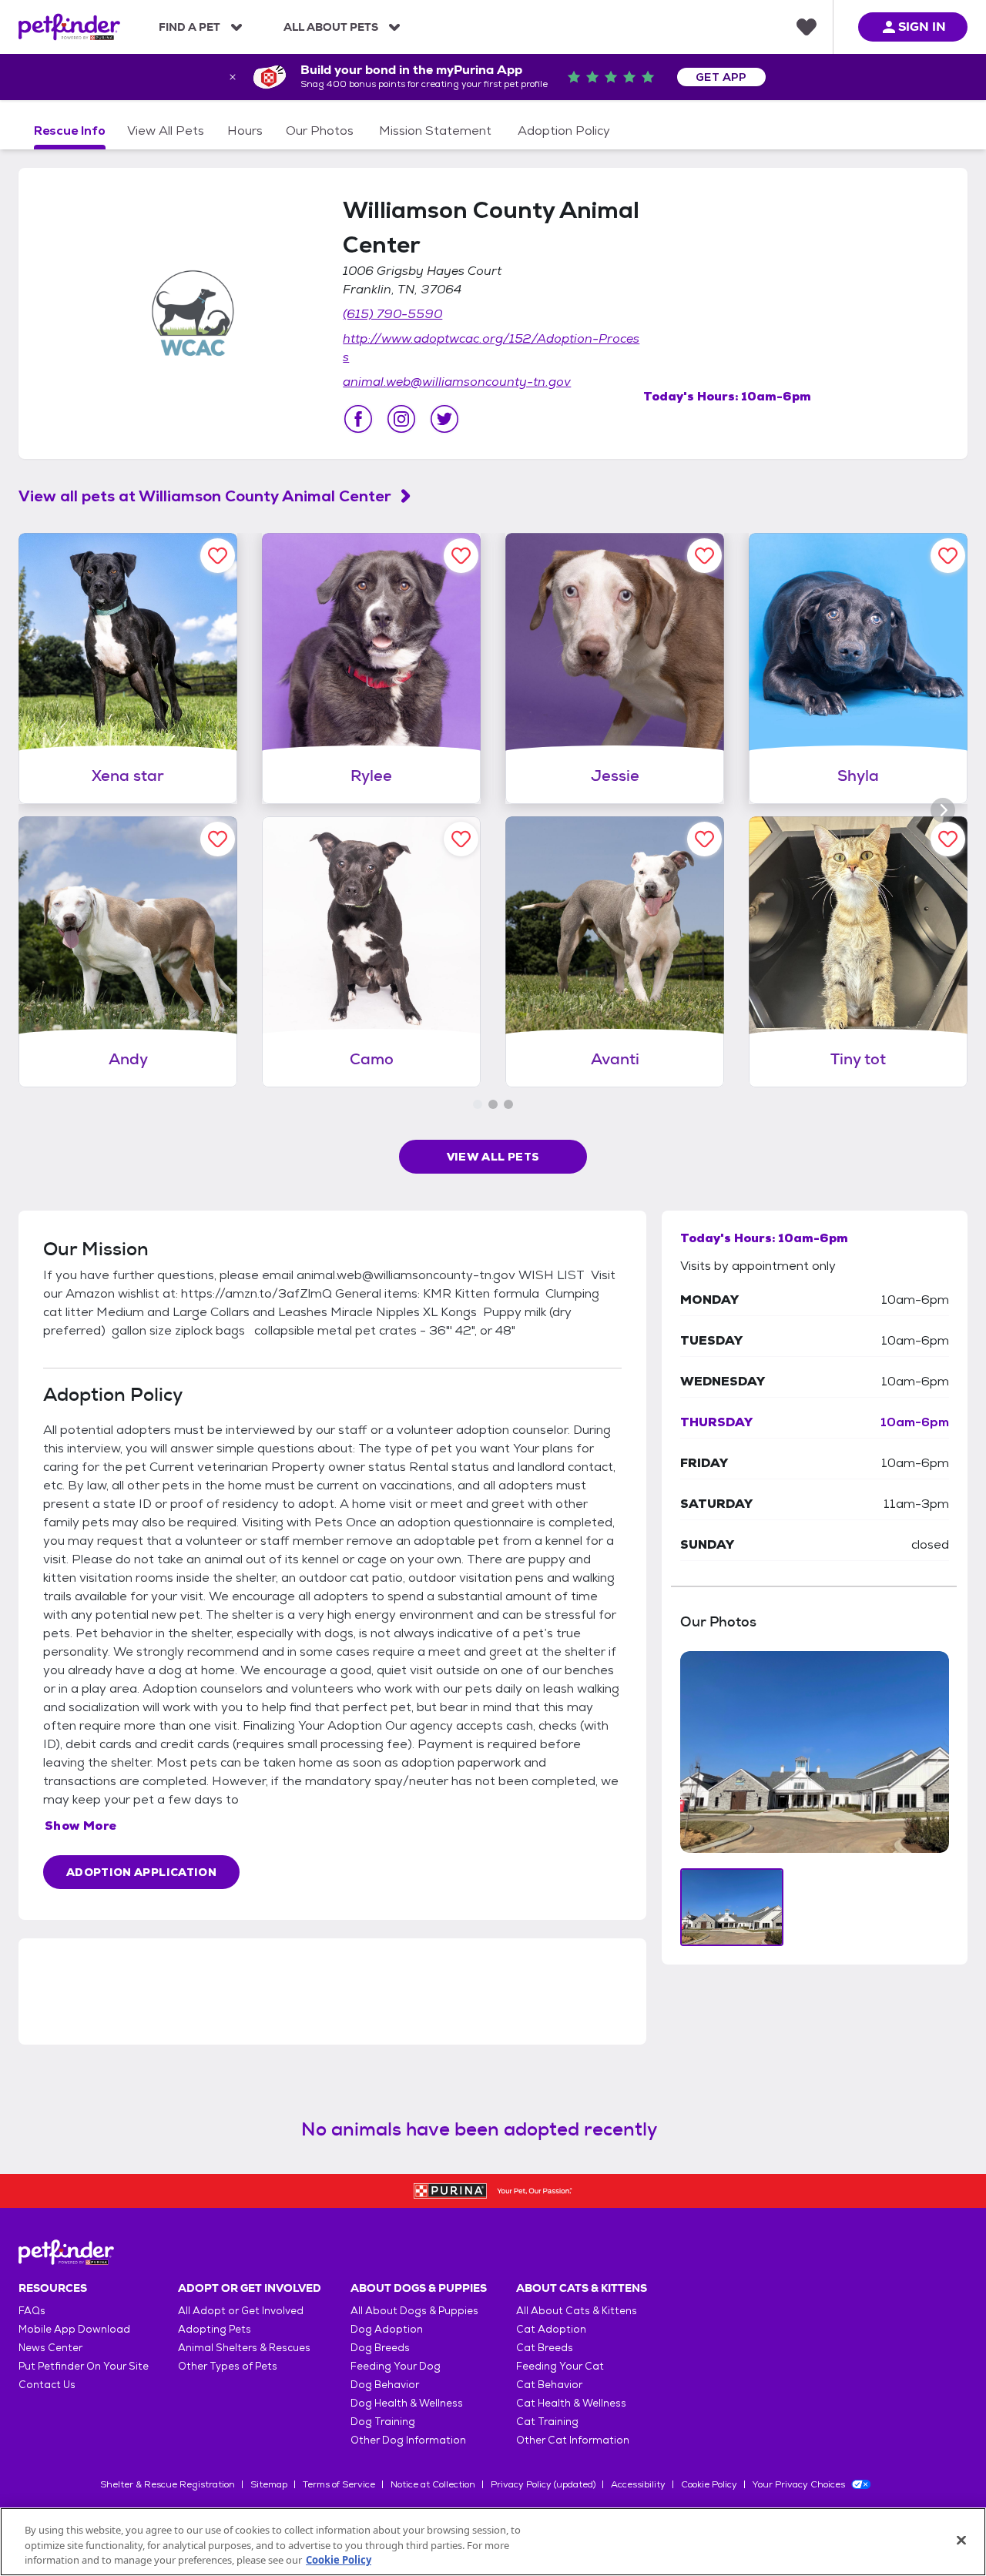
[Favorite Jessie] (704, 556)
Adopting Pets (215, 2329)
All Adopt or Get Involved (241, 2311)
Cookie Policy (709, 2484)
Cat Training (547, 2422)
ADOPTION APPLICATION (141, 1872)
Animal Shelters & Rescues (244, 2348)
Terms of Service (339, 2484)
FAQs (32, 2311)
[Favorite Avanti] (704, 839)
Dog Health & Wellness (407, 2403)
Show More (81, 1826)
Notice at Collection (433, 2484)
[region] (493, 2542)
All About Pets (331, 27)
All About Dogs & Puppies (414, 2311)
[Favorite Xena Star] (218, 556)
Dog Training (383, 2422)
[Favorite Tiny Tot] (948, 839)
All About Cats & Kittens (577, 2311)
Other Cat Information (573, 2440)
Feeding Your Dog (396, 2366)
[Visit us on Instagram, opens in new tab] (401, 419)
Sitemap (269, 2484)
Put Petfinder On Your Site (84, 2366)
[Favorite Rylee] (461, 556)
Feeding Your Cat (560, 2366)
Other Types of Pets (228, 2366)
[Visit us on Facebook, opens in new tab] (358, 419)
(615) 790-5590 (392, 314)
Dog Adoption (387, 2329)
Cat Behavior (549, 2385)
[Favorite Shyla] (948, 556)
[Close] (961, 2540)
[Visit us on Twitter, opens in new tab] (444, 419)
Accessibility (638, 2484)
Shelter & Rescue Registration (168, 2484)
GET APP (721, 77)
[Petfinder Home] (69, 27)
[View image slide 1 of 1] (732, 1907)
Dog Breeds (380, 2348)
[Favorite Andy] (218, 839)
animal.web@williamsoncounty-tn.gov (457, 382)
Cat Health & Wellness (571, 2403)
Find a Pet (189, 27)
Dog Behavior (385, 2385)
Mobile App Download (74, 2329)
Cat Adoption (551, 2329)
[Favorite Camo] (461, 839)
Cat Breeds (545, 2348)
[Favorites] (807, 27)
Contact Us (47, 2385)
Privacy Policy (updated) (543, 2484)
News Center (50, 2348)
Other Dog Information (408, 2440)
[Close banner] (233, 77)
